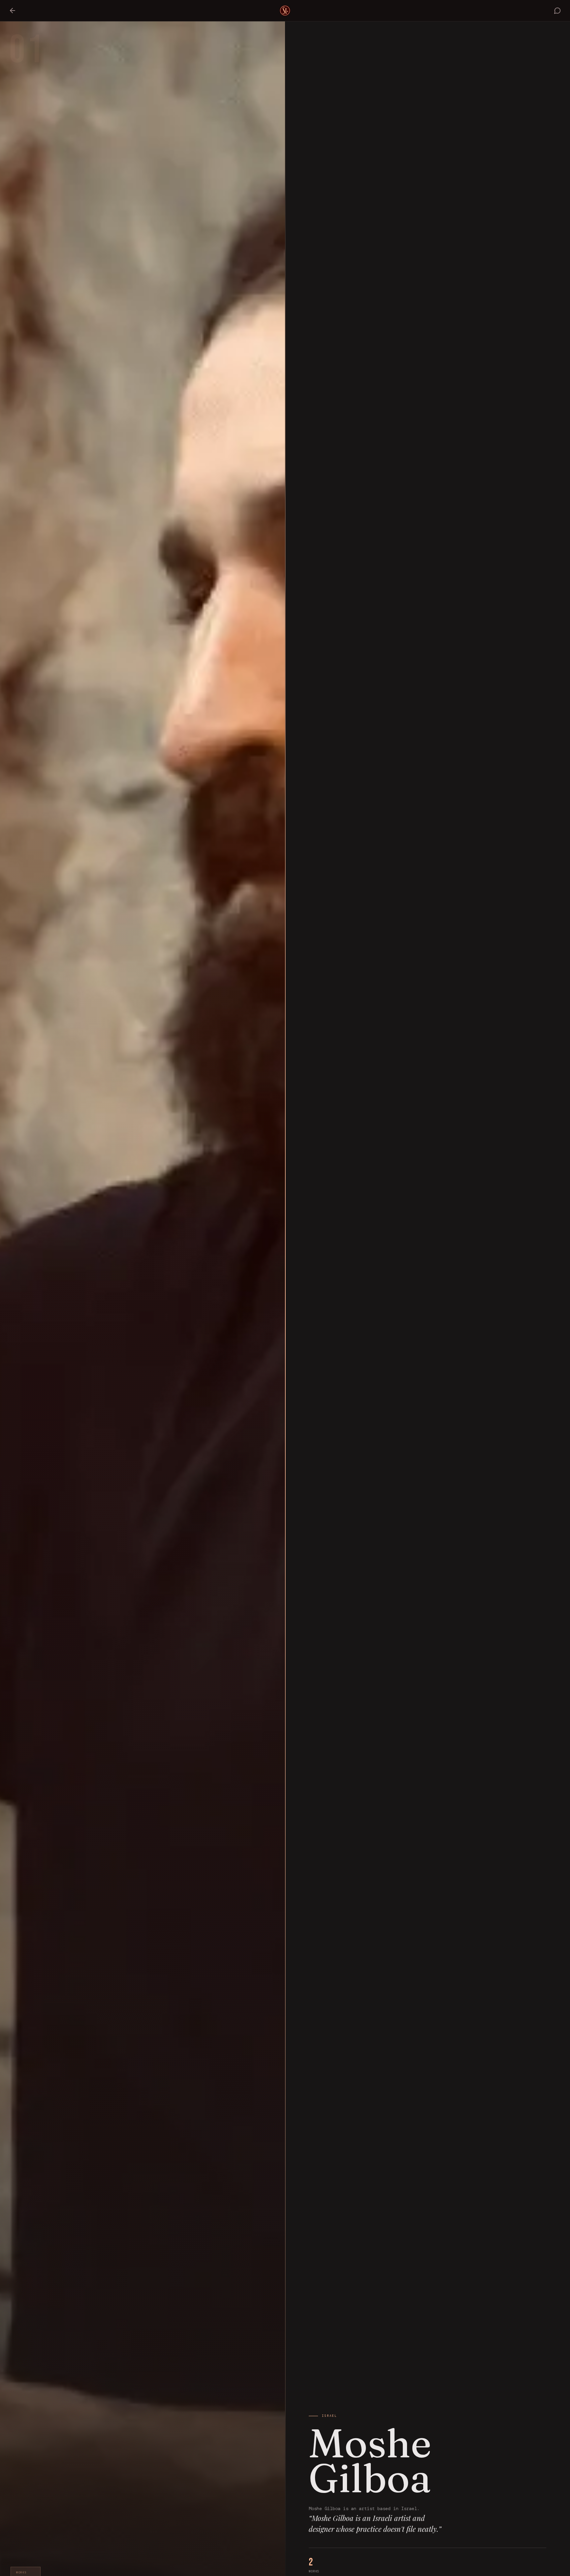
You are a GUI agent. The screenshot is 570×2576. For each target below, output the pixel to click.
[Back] (13, 11)
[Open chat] (557, 11)
